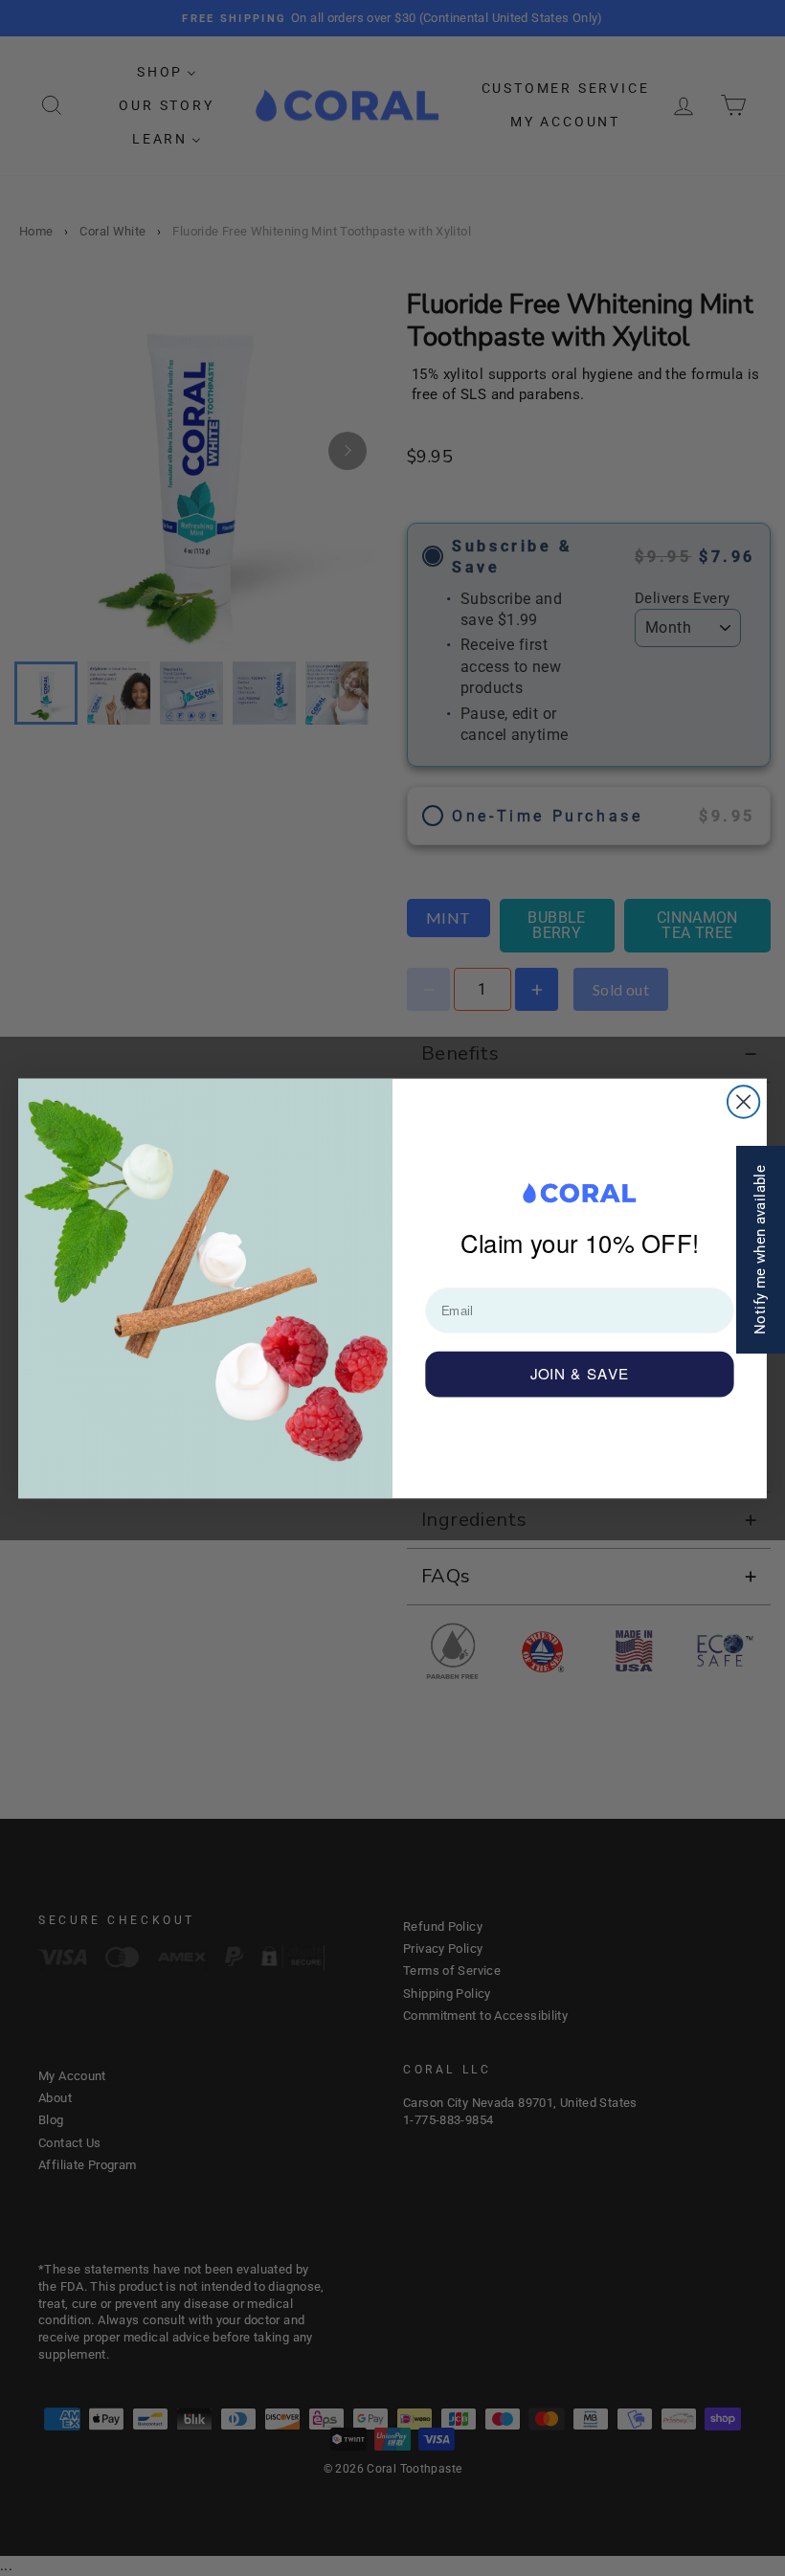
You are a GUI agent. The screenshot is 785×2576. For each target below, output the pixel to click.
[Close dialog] (743, 1101)
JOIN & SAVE (580, 1373)
